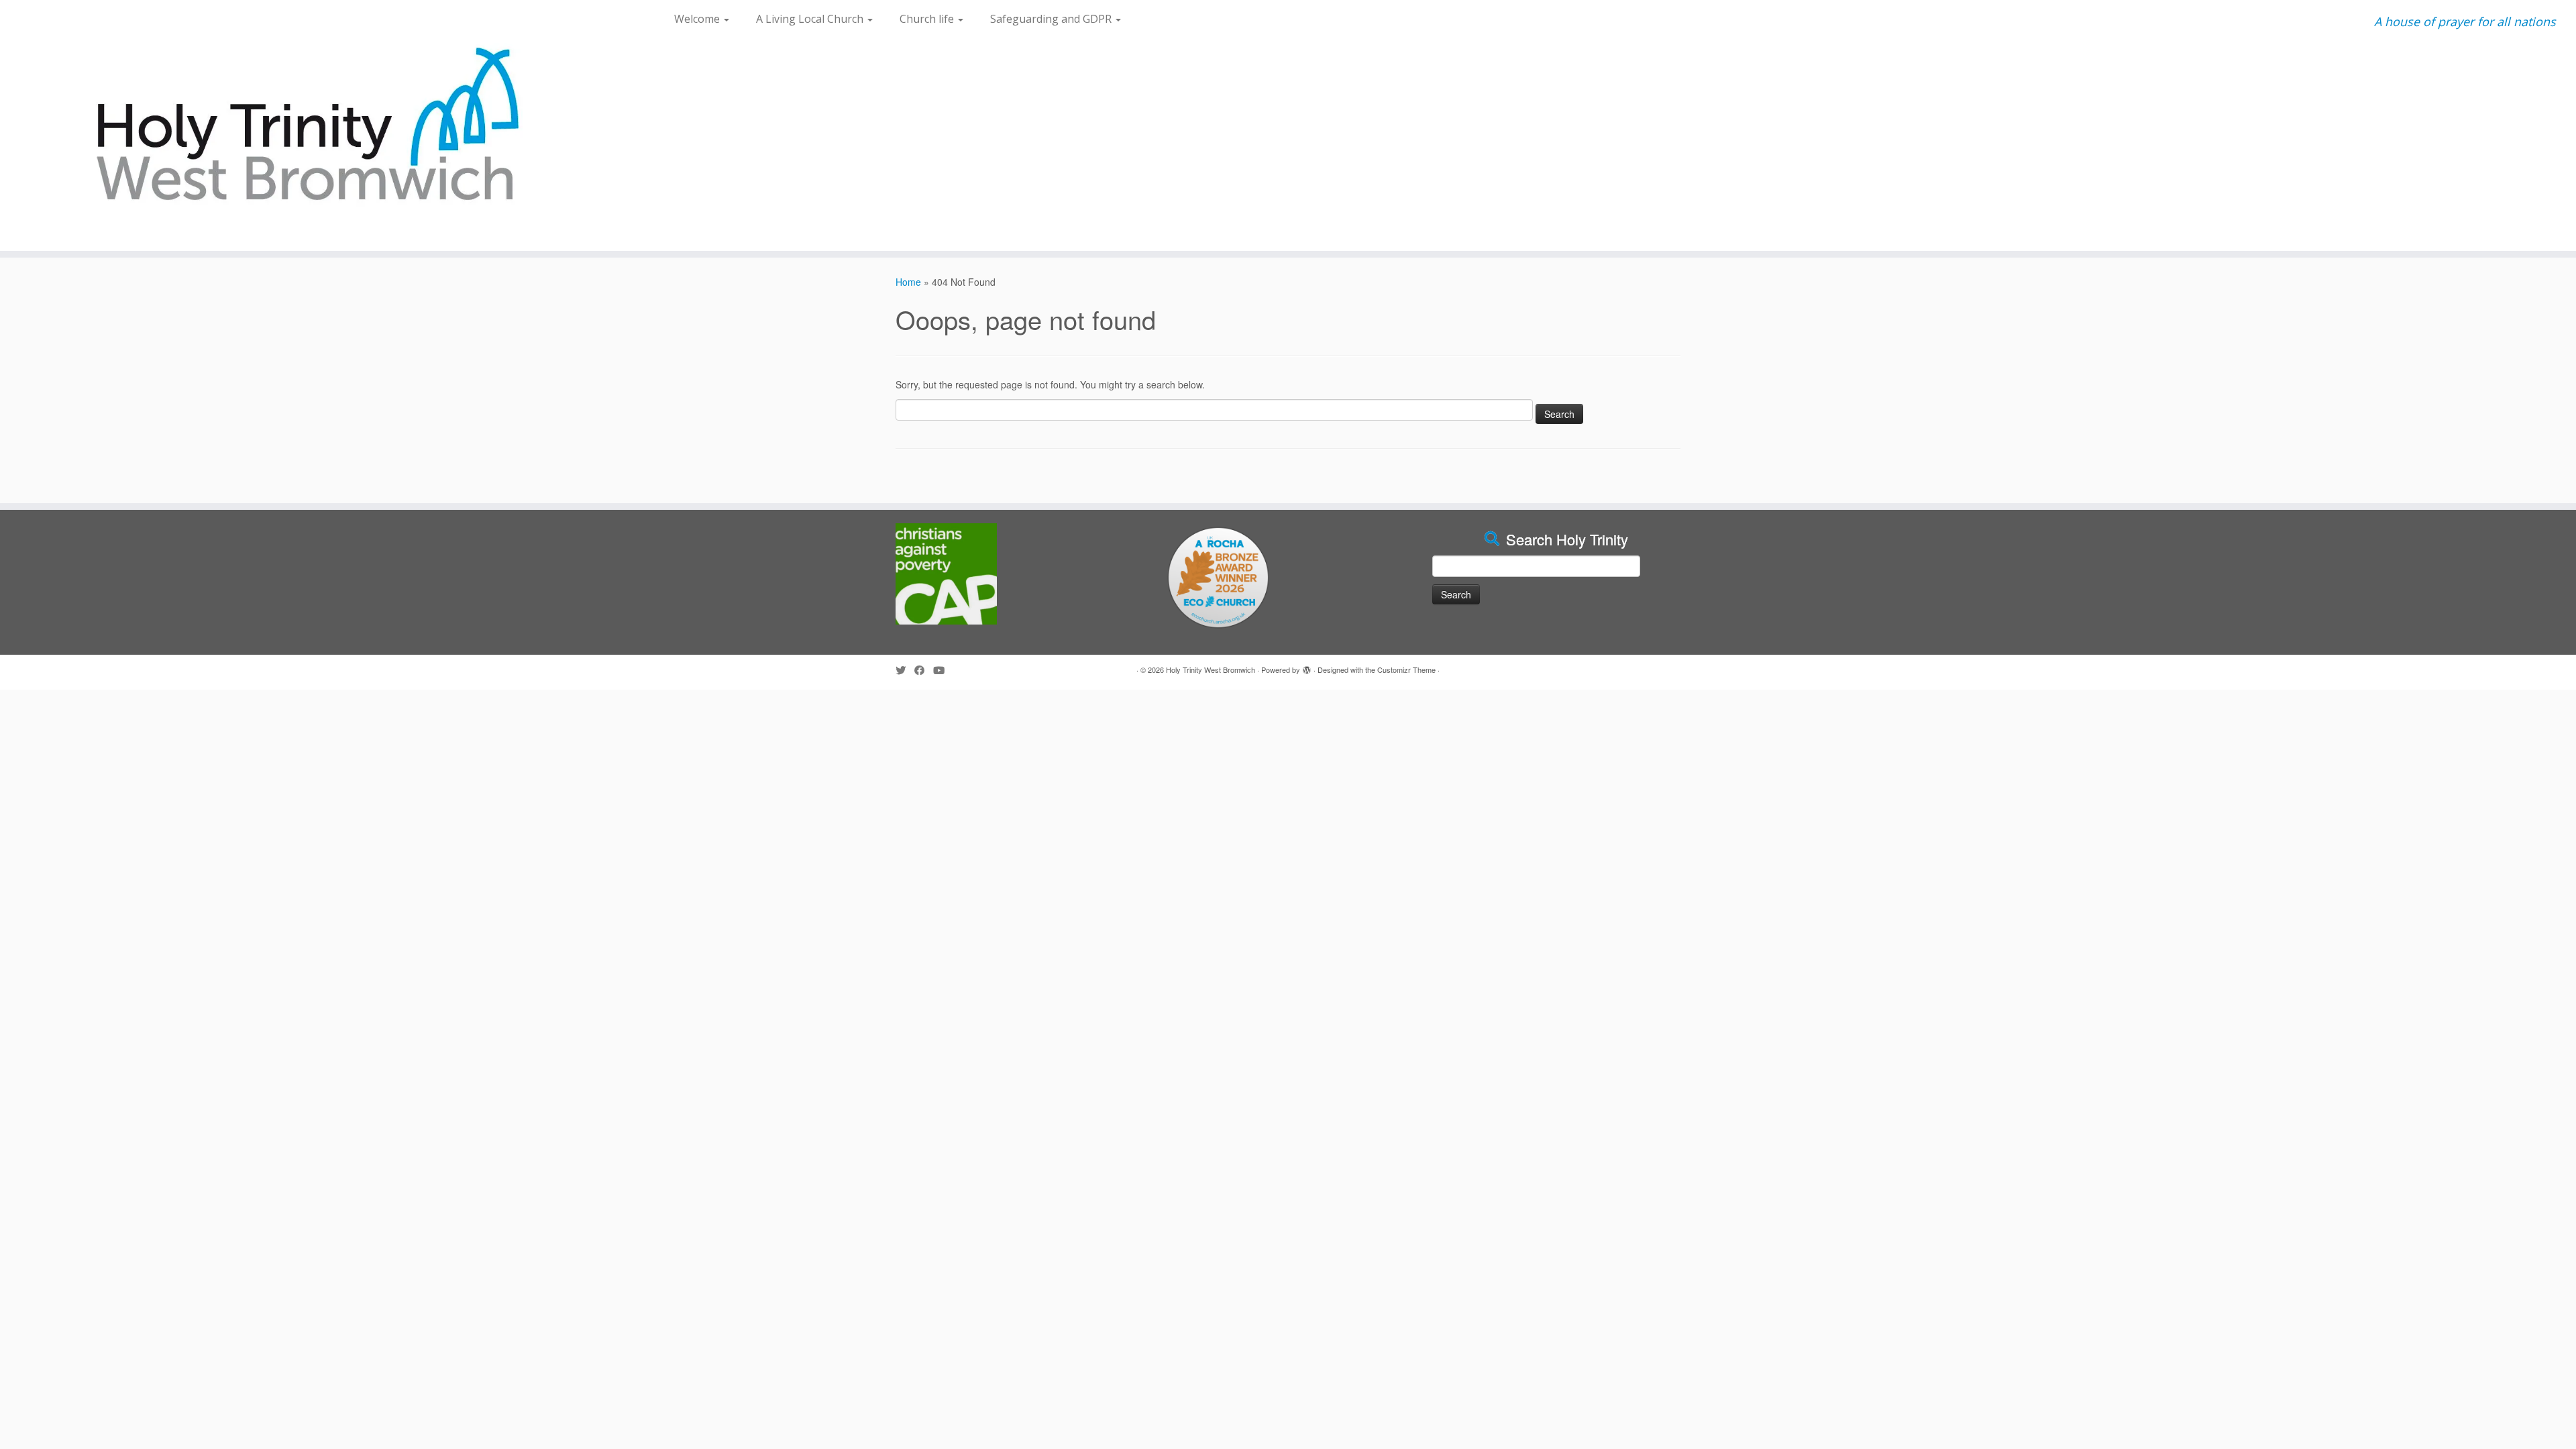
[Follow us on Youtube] (943, 670)
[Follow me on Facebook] (924, 670)
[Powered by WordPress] (1307, 667)
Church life (928, 19)
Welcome (698, 19)
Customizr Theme (1406, 669)
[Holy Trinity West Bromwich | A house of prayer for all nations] (297, 125)
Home (908, 282)
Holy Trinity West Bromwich (1211, 669)
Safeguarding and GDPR (1052, 19)
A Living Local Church (811, 19)
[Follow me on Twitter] (905, 670)
